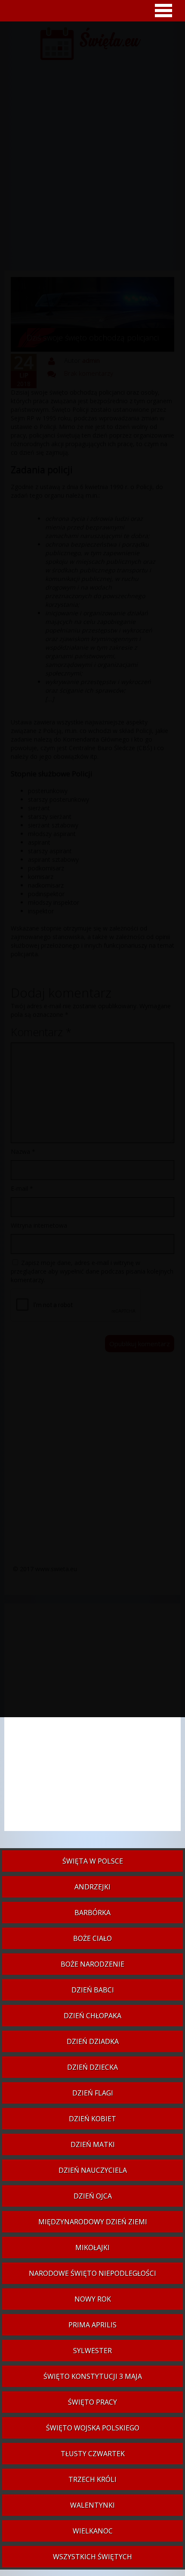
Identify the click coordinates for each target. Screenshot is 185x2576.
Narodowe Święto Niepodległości (92, 2273)
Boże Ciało (92, 1938)
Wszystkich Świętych (92, 2557)
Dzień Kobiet (92, 2119)
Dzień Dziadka (93, 2041)
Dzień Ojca (93, 2196)
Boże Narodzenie (92, 1964)
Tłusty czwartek (93, 2454)
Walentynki (92, 2505)
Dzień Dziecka (92, 2067)
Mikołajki (92, 2248)
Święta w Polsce (93, 1861)
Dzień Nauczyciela (93, 2170)
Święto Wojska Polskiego (93, 2428)
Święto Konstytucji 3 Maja (93, 2376)
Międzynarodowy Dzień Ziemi (93, 2222)
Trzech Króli (92, 2479)
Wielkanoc (93, 2531)
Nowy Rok (93, 2299)
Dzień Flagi (93, 2093)
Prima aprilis (92, 2325)
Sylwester (92, 2351)
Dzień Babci (93, 1990)
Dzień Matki (93, 2144)
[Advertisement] (92, 1721)
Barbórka (92, 1913)
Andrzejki (92, 1887)
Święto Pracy (92, 2402)
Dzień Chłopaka (92, 2016)
